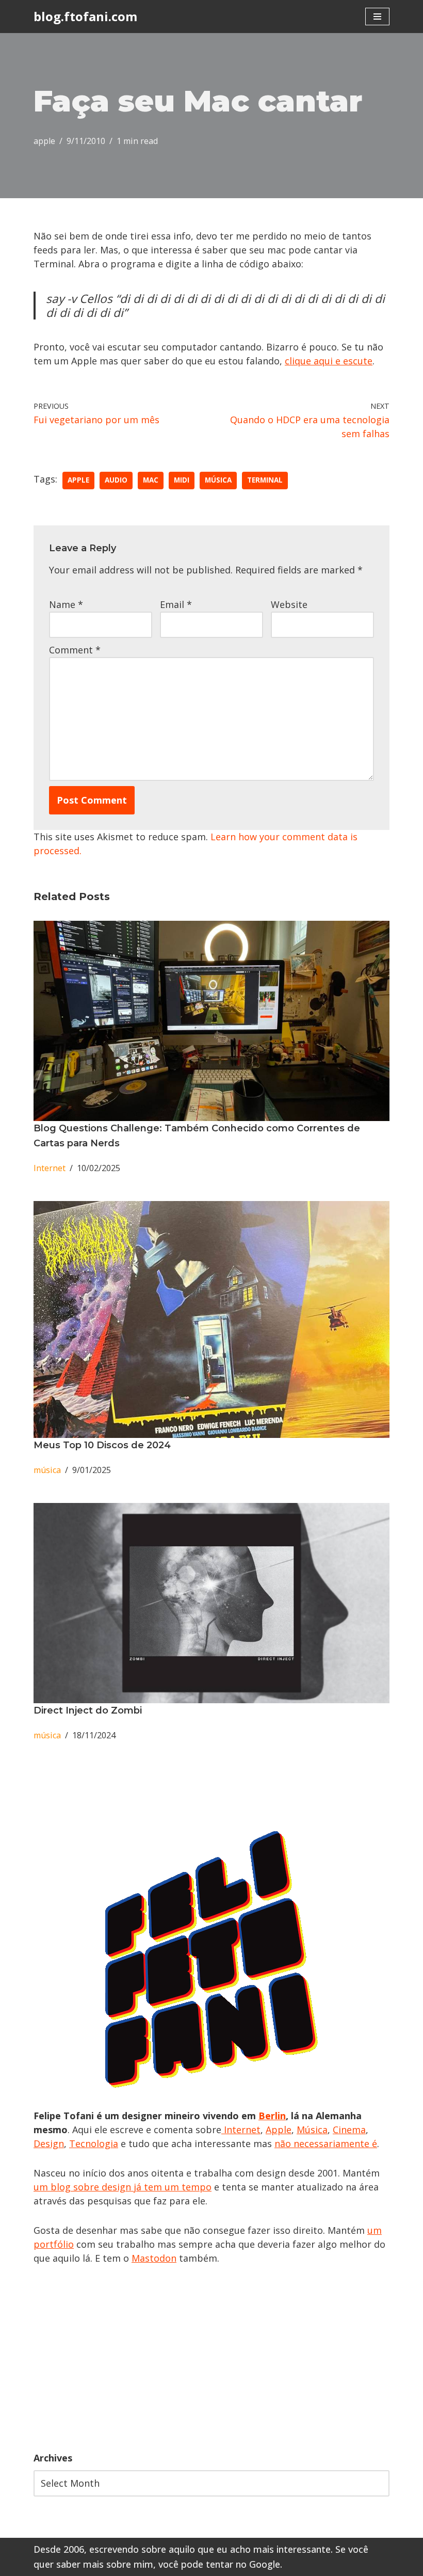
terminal (265, 480)
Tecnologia (94, 2143)
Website (289, 604)
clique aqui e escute (329, 361)
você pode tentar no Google (219, 2564)
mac (151, 480)
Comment (75, 650)
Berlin (272, 2116)
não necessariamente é (326, 2143)
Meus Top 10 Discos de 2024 (102, 1445)
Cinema (349, 2130)
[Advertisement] (211, 2358)
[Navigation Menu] (377, 17)
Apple (279, 2130)
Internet (50, 1168)
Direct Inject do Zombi (88, 1710)
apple (44, 141)
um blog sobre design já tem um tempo (123, 2187)
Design (49, 2143)
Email (176, 604)
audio (116, 480)
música (218, 480)
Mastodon (154, 2258)
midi (182, 480)
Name (66, 604)
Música (312, 2130)
